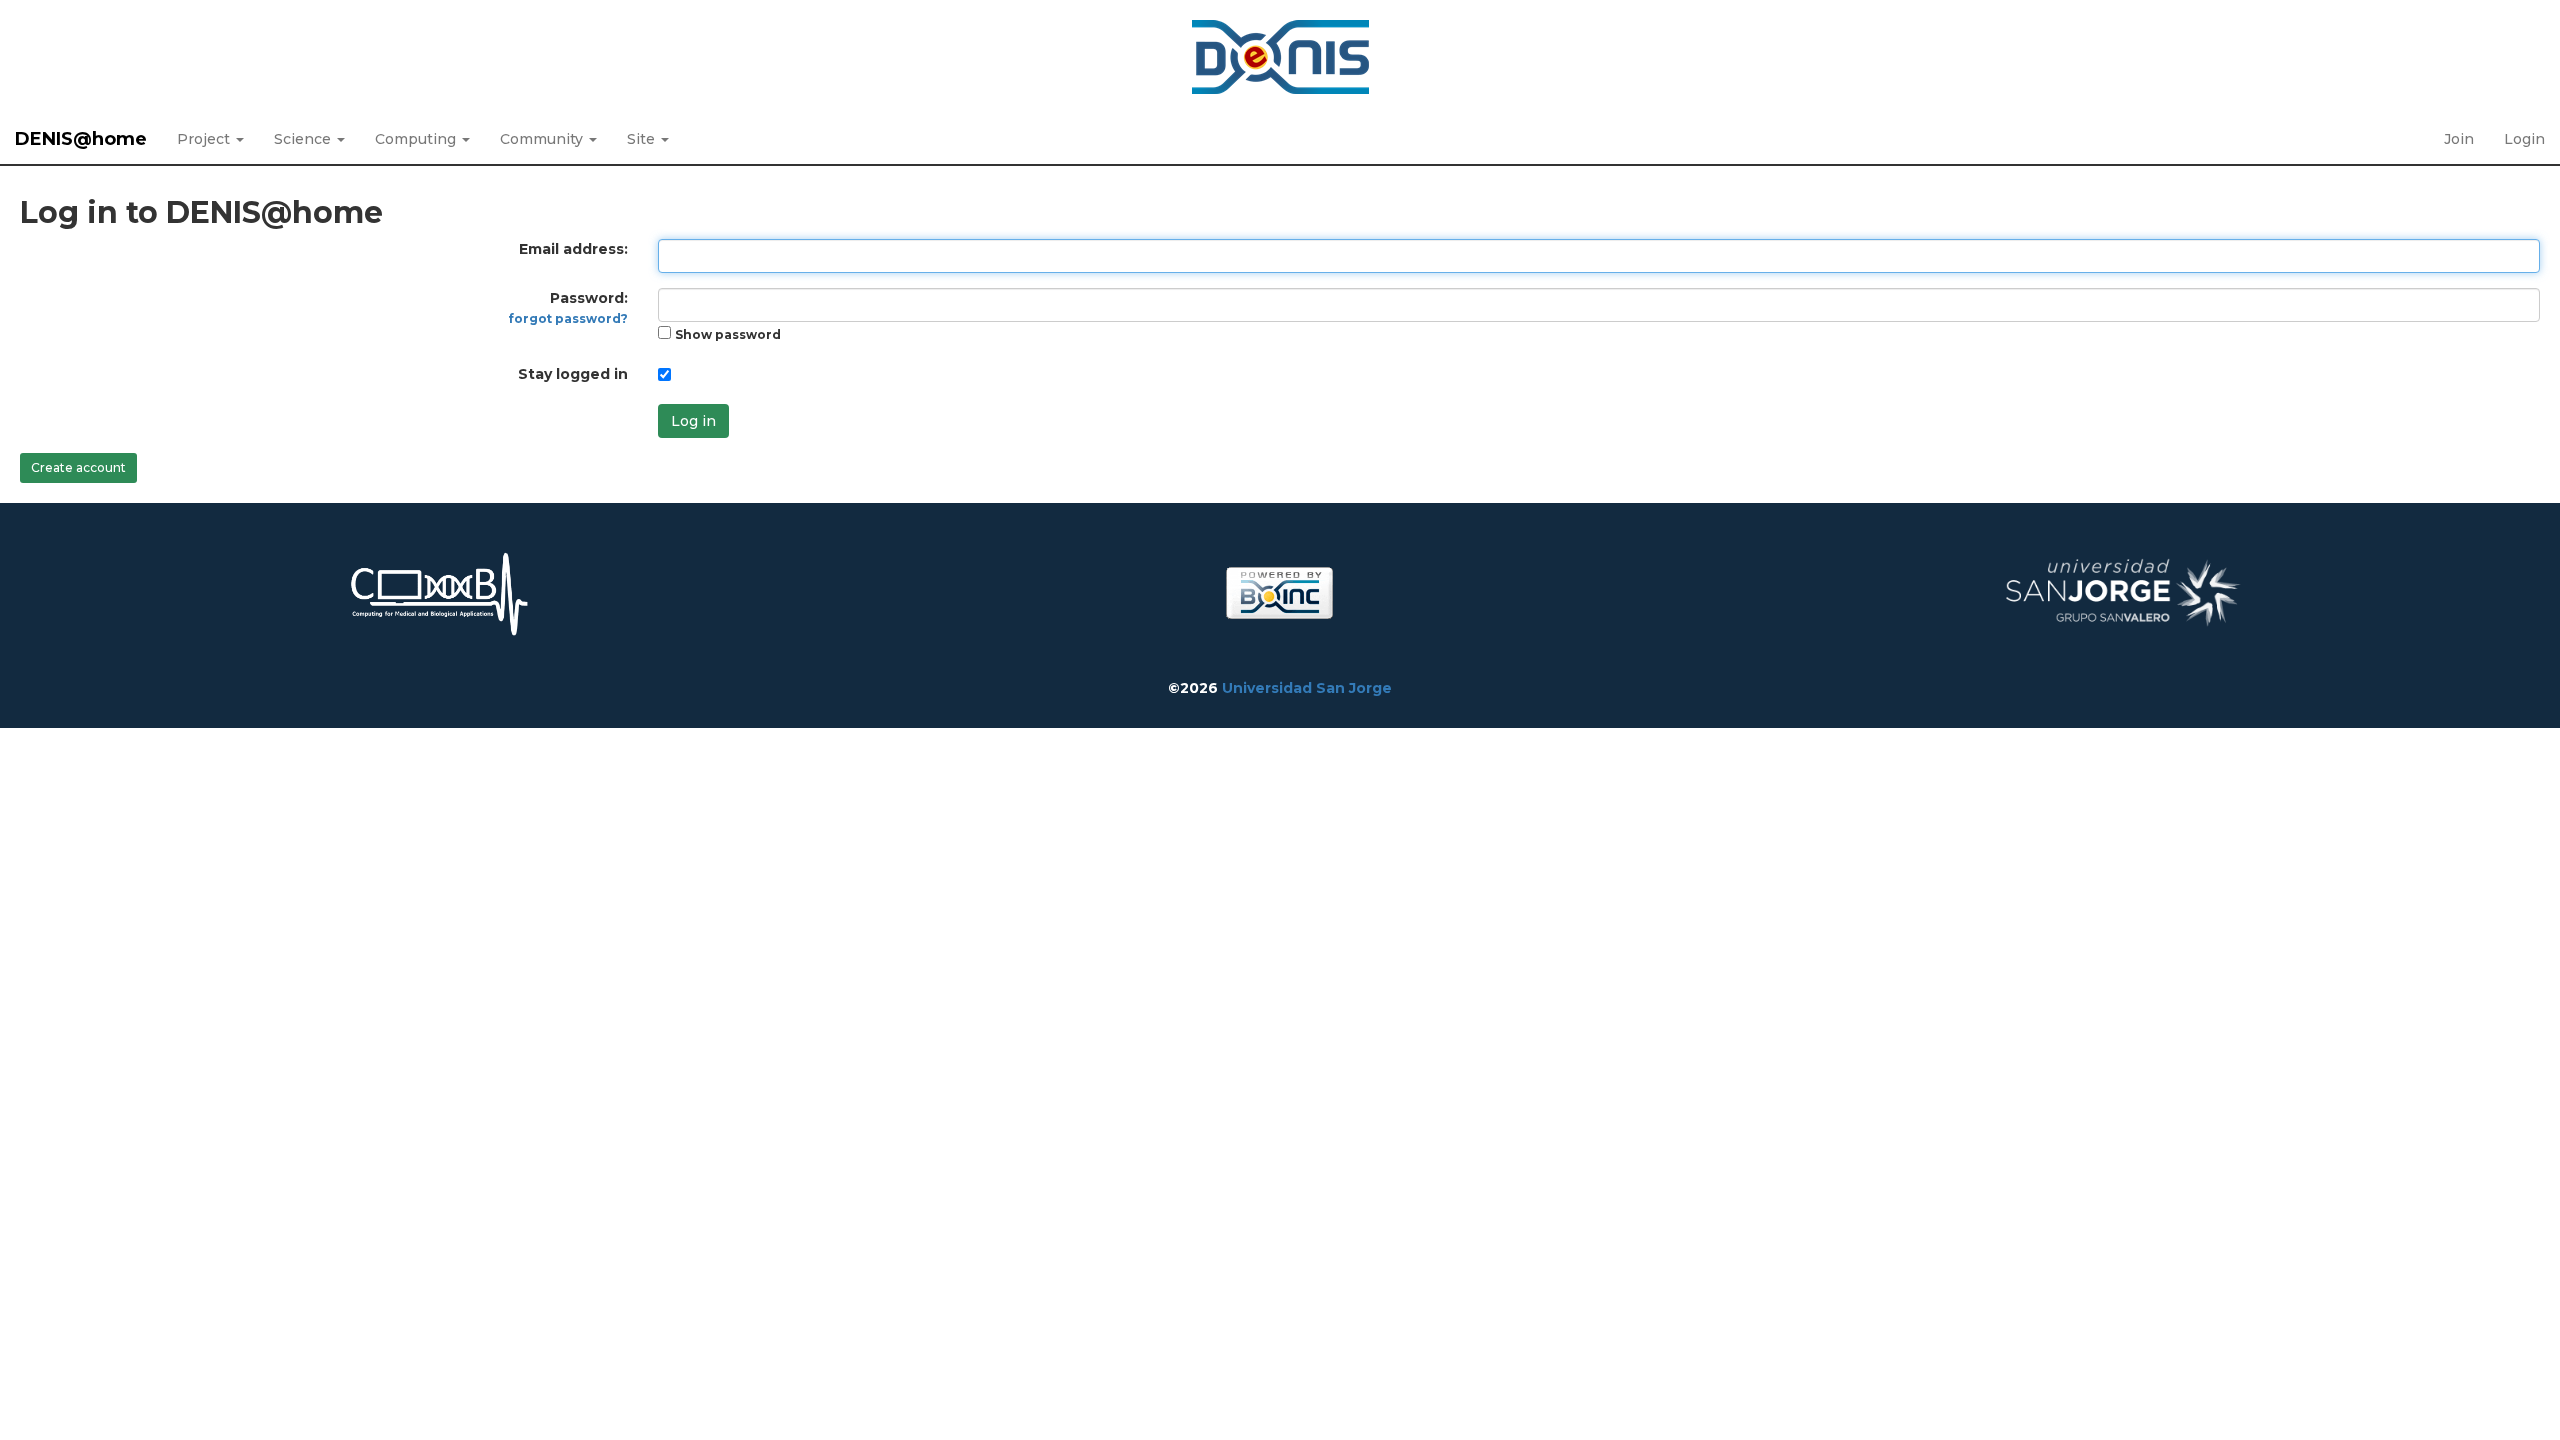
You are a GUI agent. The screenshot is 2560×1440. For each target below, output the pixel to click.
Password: (568, 307)
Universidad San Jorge (1307, 688)
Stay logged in (573, 374)
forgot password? (568, 318)
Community (543, 139)
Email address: (573, 249)
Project (205, 139)
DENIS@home (81, 139)
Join (2459, 139)
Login (2524, 139)
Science (304, 139)
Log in (693, 421)
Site (643, 139)
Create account (78, 467)
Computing (417, 139)
